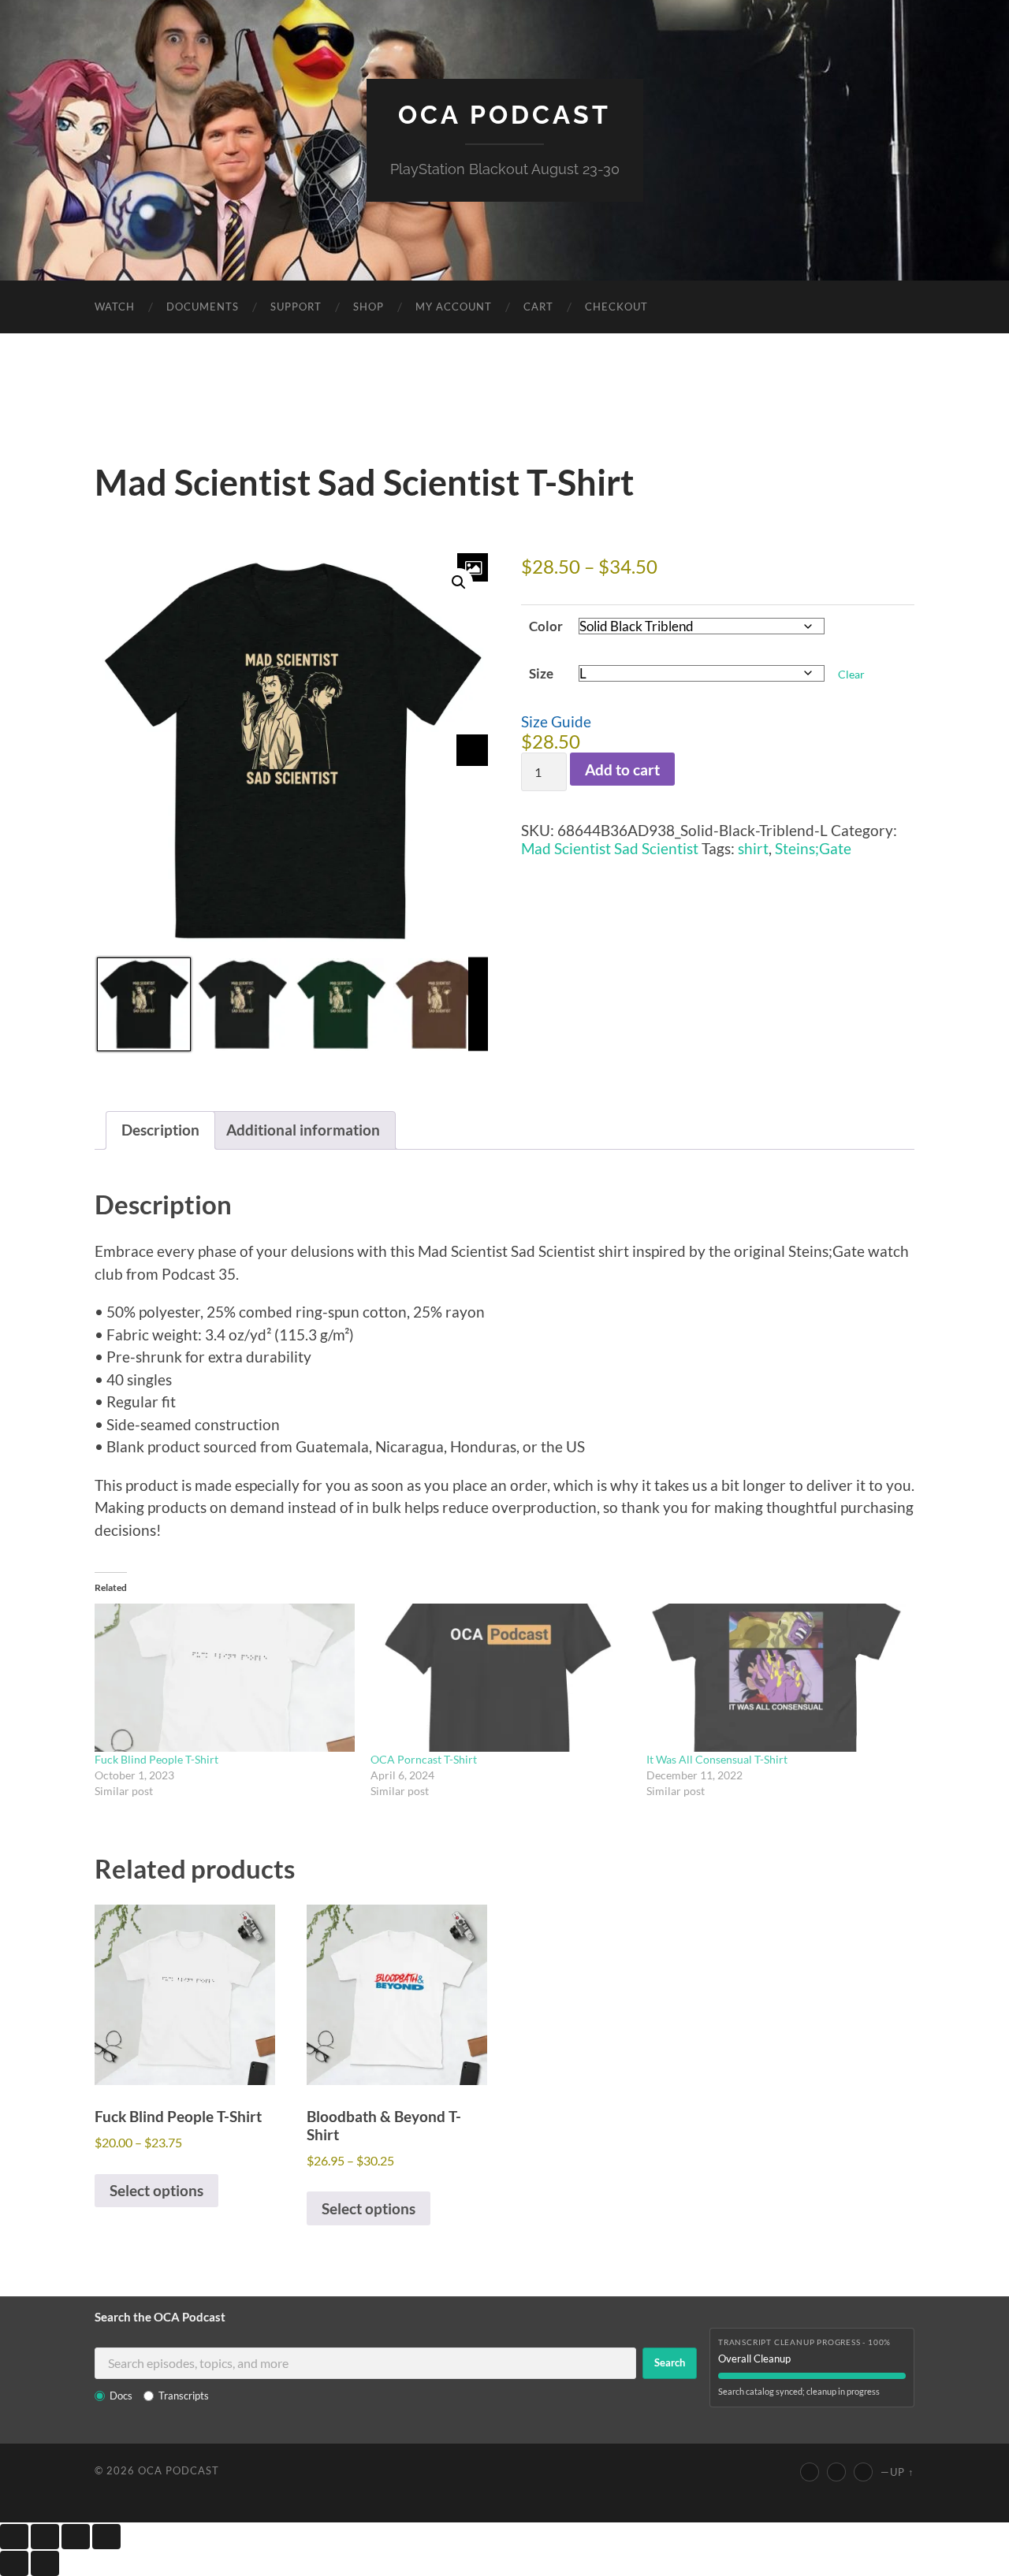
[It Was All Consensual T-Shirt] (776, 1678)
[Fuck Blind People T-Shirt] (225, 1678)
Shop (369, 307)
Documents (203, 307)
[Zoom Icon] (473, 567)
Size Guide (556, 721)
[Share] (76, 2537)
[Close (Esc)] (106, 2537)
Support (296, 307)
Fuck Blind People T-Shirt (156, 1759)
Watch (115, 307)
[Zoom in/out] (14, 2537)
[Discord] (863, 2472)
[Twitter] (836, 2472)
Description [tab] (160, 1130)
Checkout (616, 307)
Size (541, 673)
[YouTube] (810, 2472)
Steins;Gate (813, 848)
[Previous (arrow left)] (14, 2563)
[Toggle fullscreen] (45, 2537)
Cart (538, 307)
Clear (851, 674)
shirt (753, 848)
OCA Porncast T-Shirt (424, 1759)
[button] (459, 582)
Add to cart (622, 769)
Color (546, 626)
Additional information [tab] (303, 1130)
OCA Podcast (504, 115)
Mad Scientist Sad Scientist (610, 848)
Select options (156, 2190)
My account (454, 307)
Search (670, 2362)
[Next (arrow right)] (45, 2563)
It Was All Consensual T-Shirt (717, 1759)
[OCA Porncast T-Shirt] (501, 1678)
